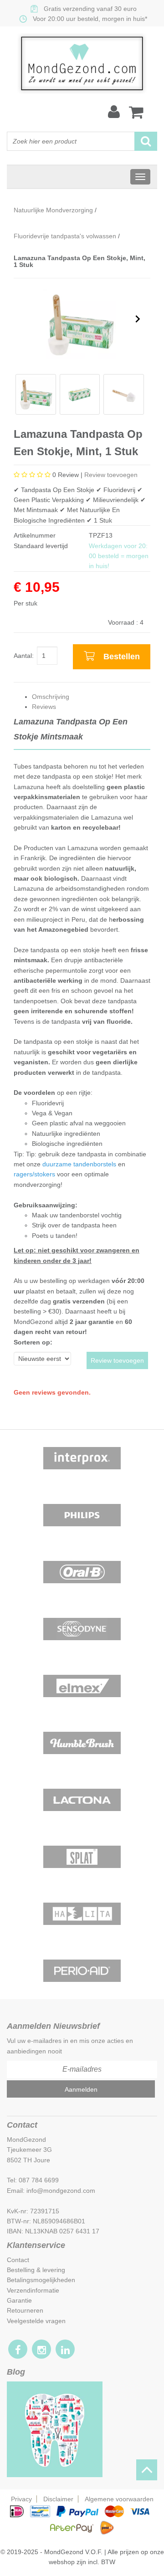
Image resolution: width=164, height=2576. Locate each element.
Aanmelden (81, 2089)
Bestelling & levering (36, 2270)
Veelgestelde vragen (36, 2321)
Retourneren (25, 2310)
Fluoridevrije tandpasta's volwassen (65, 236)
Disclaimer (58, 2499)
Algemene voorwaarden (119, 2499)
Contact (18, 2260)
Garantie (19, 2300)
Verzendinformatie (33, 2290)
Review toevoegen (111, 475)
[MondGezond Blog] (55, 2429)
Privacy (21, 2499)
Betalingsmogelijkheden (41, 2280)
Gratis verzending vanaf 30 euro (90, 9)
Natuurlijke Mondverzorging (53, 210)
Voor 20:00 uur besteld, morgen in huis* (90, 19)
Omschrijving (51, 697)
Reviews (44, 707)
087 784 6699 (39, 2180)
